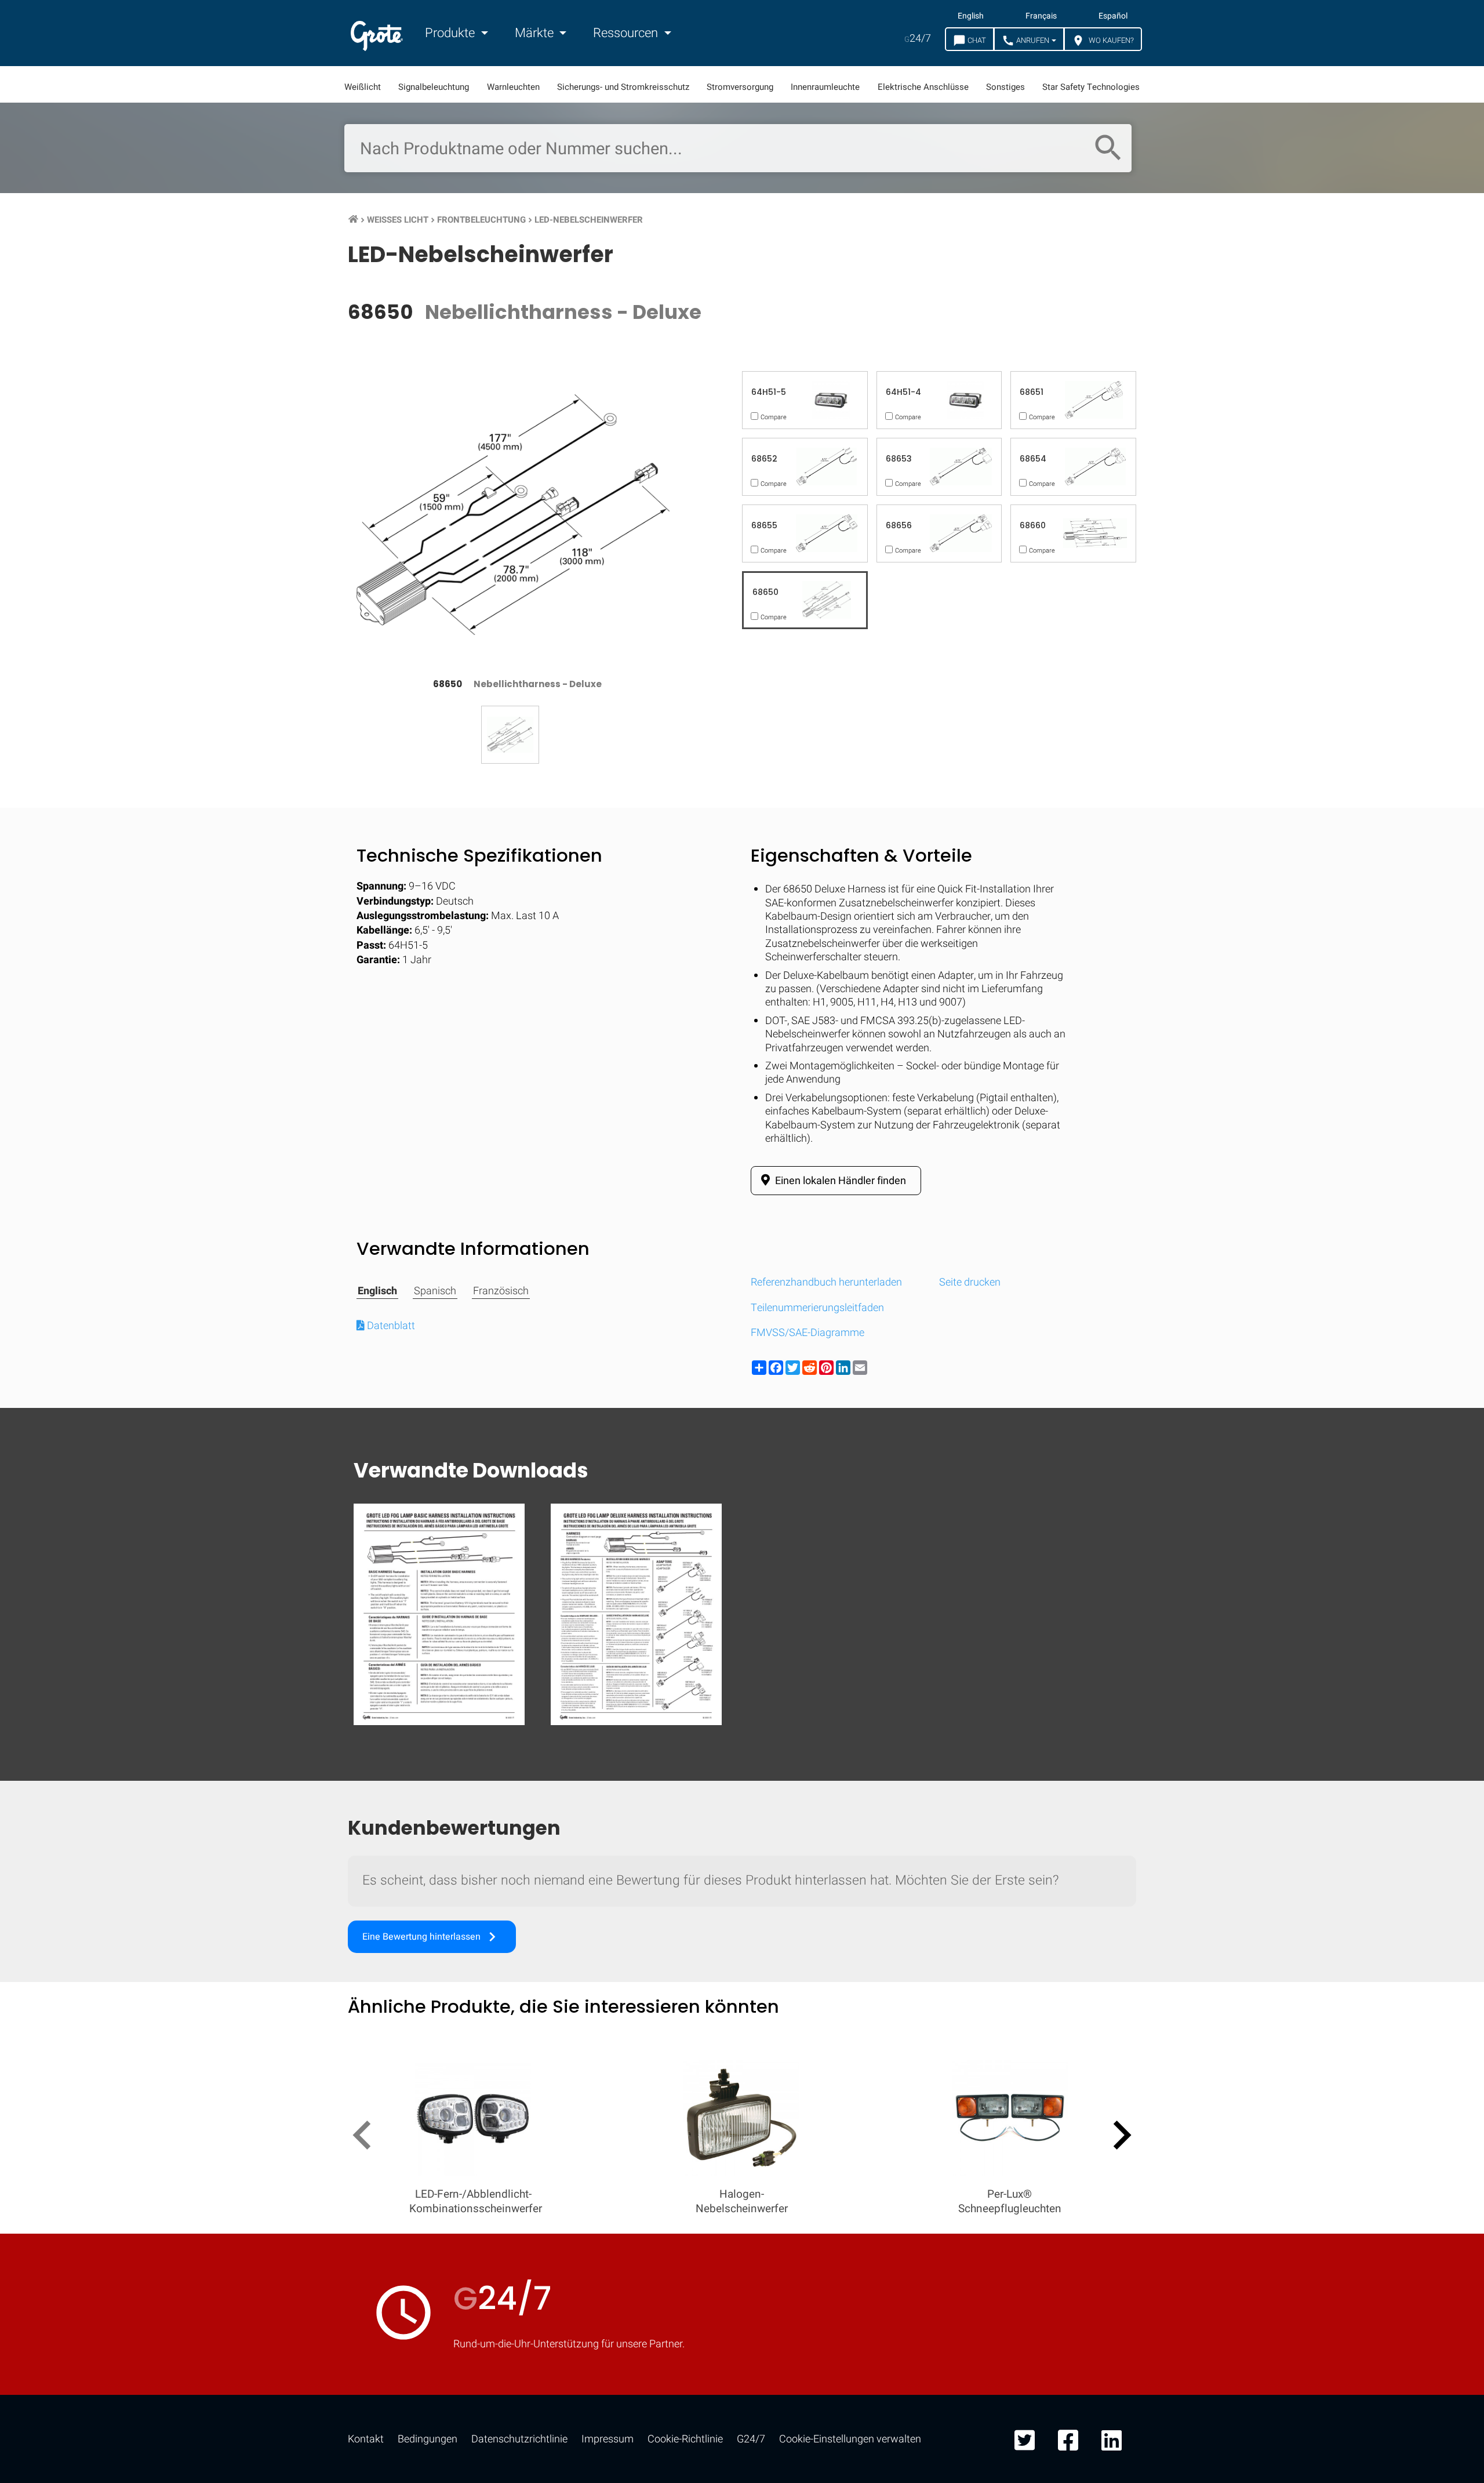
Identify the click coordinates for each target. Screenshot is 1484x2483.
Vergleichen (742, 1874)
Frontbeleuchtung (481, 220)
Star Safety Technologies (1091, 87)
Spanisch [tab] (435, 1291)
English (971, 16)
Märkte (536, 33)
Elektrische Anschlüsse (923, 87)
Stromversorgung (740, 87)
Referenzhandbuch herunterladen (826, 1282)
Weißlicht (363, 87)
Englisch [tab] (377, 1291)
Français (1041, 16)
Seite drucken (970, 1282)
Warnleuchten (513, 87)
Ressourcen (627, 33)
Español (1113, 16)
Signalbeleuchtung (434, 87)
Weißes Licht (398, 220)
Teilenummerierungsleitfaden (817, 1308)
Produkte (451, 33)
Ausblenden (1418, 1517)
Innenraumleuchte (825, 87)
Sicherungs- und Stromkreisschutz (623, 87)
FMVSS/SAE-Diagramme (808, 1333)
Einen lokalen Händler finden (839, 1181)
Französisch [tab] (501, 1291)
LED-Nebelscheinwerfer (589, 220)
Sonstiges (1005, 87)
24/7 (918, 39)
